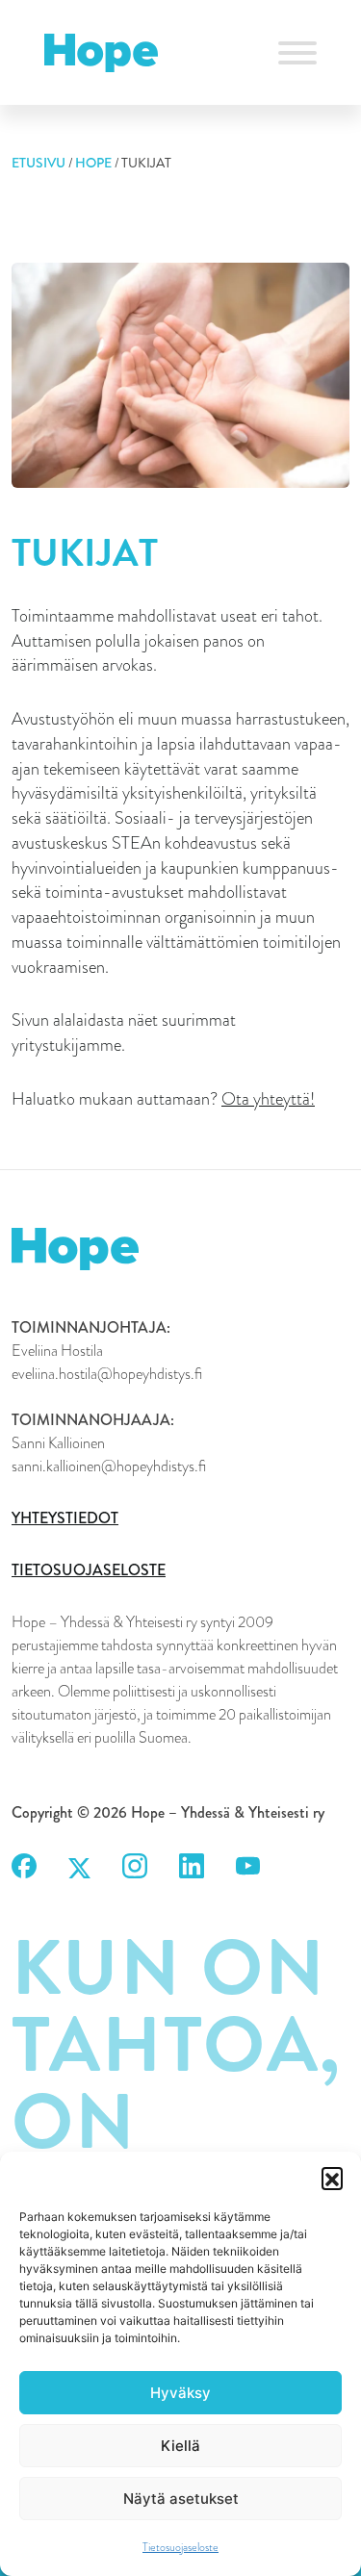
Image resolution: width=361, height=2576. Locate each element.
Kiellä (180, 2446)
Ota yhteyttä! (268, 1098)
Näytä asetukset (181, 2499)
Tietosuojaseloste (180, 2547)
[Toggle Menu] (297, 53)
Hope (93, 163)
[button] (332, 2178)
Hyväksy (180, 2393)
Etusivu (39, 163)
